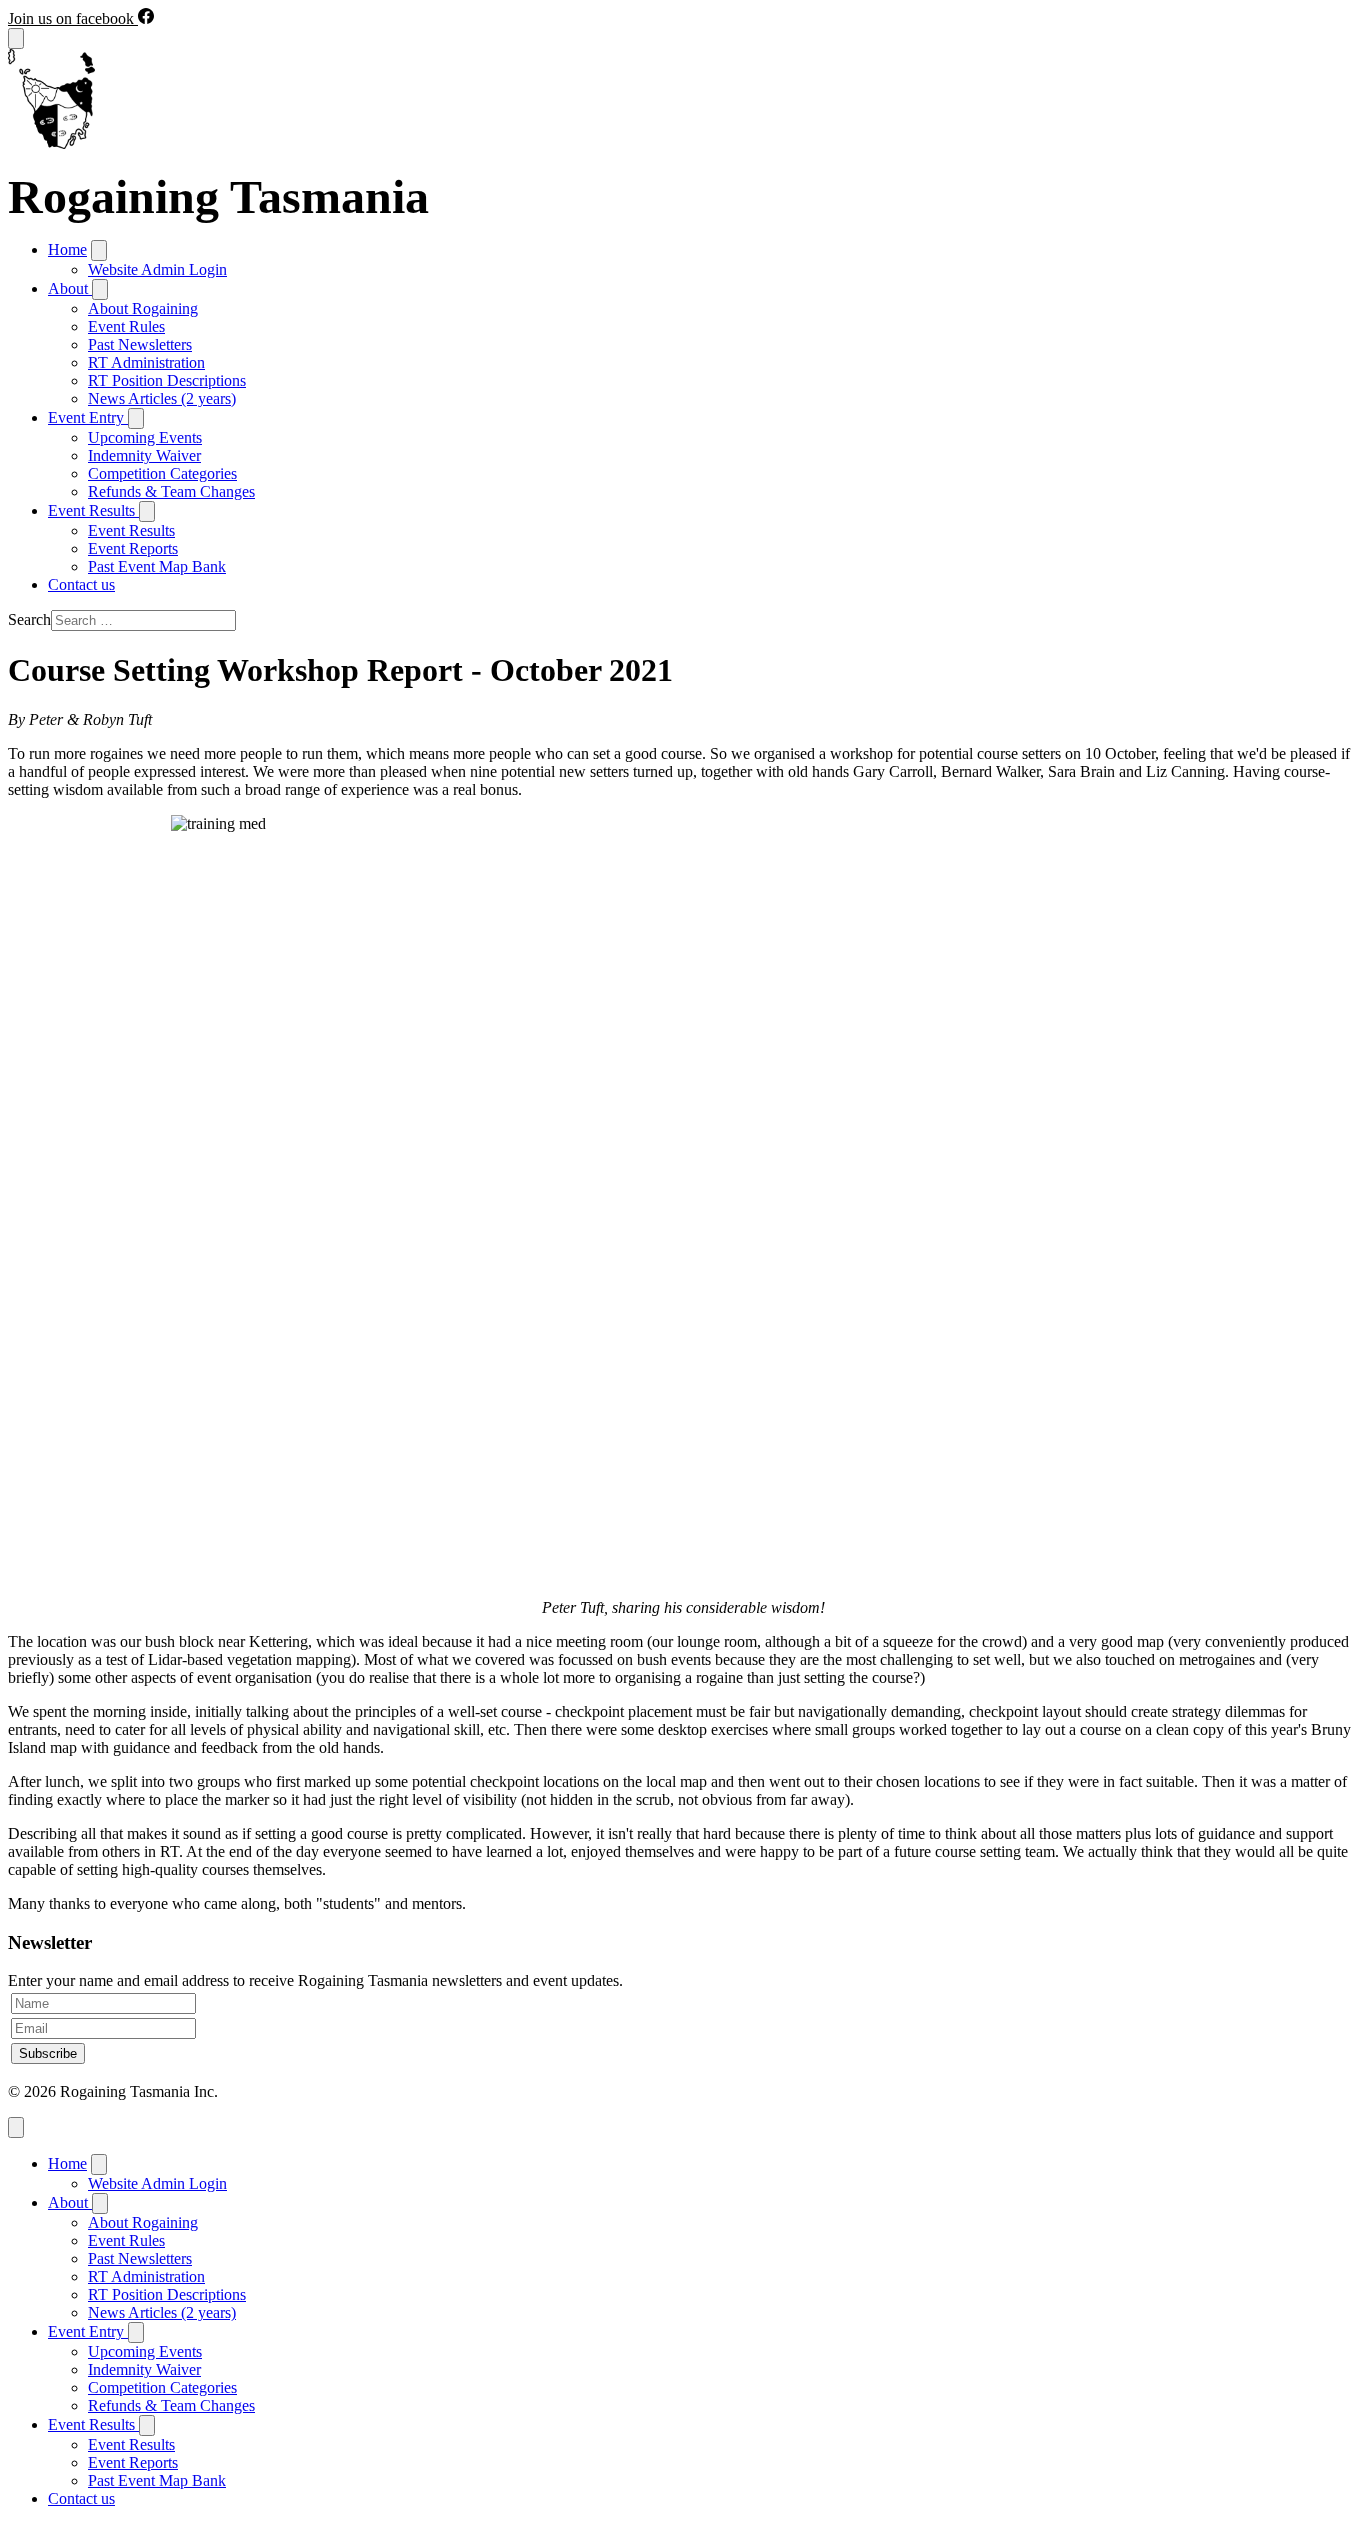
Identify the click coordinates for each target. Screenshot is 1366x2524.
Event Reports (133, 548)
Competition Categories (162, 473)
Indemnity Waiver (144, 455)
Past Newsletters (140, 344)
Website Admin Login (157, 269)
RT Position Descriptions (167, 380)
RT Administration (146, 362)
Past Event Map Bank (157, 566)
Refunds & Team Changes (171, 491)
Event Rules (126, 326)
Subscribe (48, 2053)
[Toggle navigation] (16, 38)
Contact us (81, 584)
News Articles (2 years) (162, 398)
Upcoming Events (145, 437)
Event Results (131, 530)
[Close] (16, 2127)
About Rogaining (143, 308)
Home (67, 249)
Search (29, 619)
